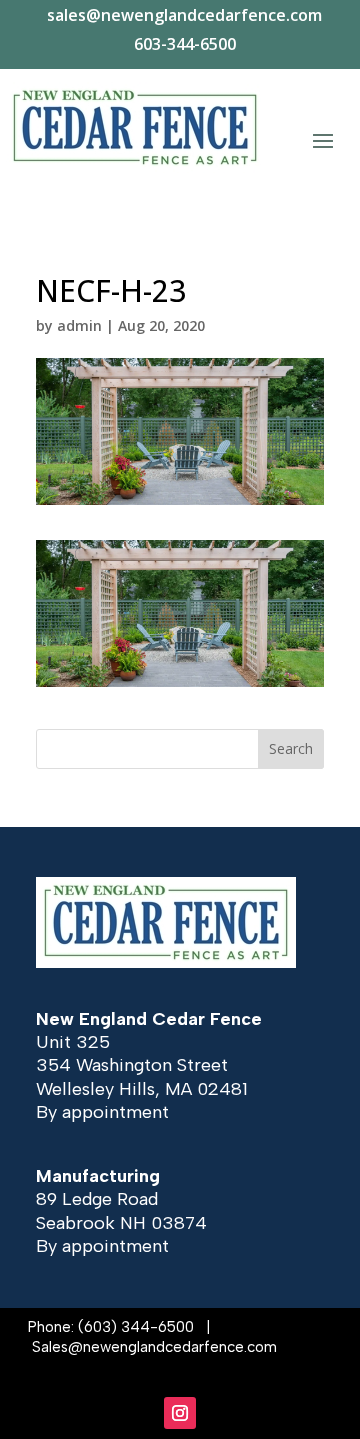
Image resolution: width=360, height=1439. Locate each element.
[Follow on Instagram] (180, 1413)
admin (79, 325)
